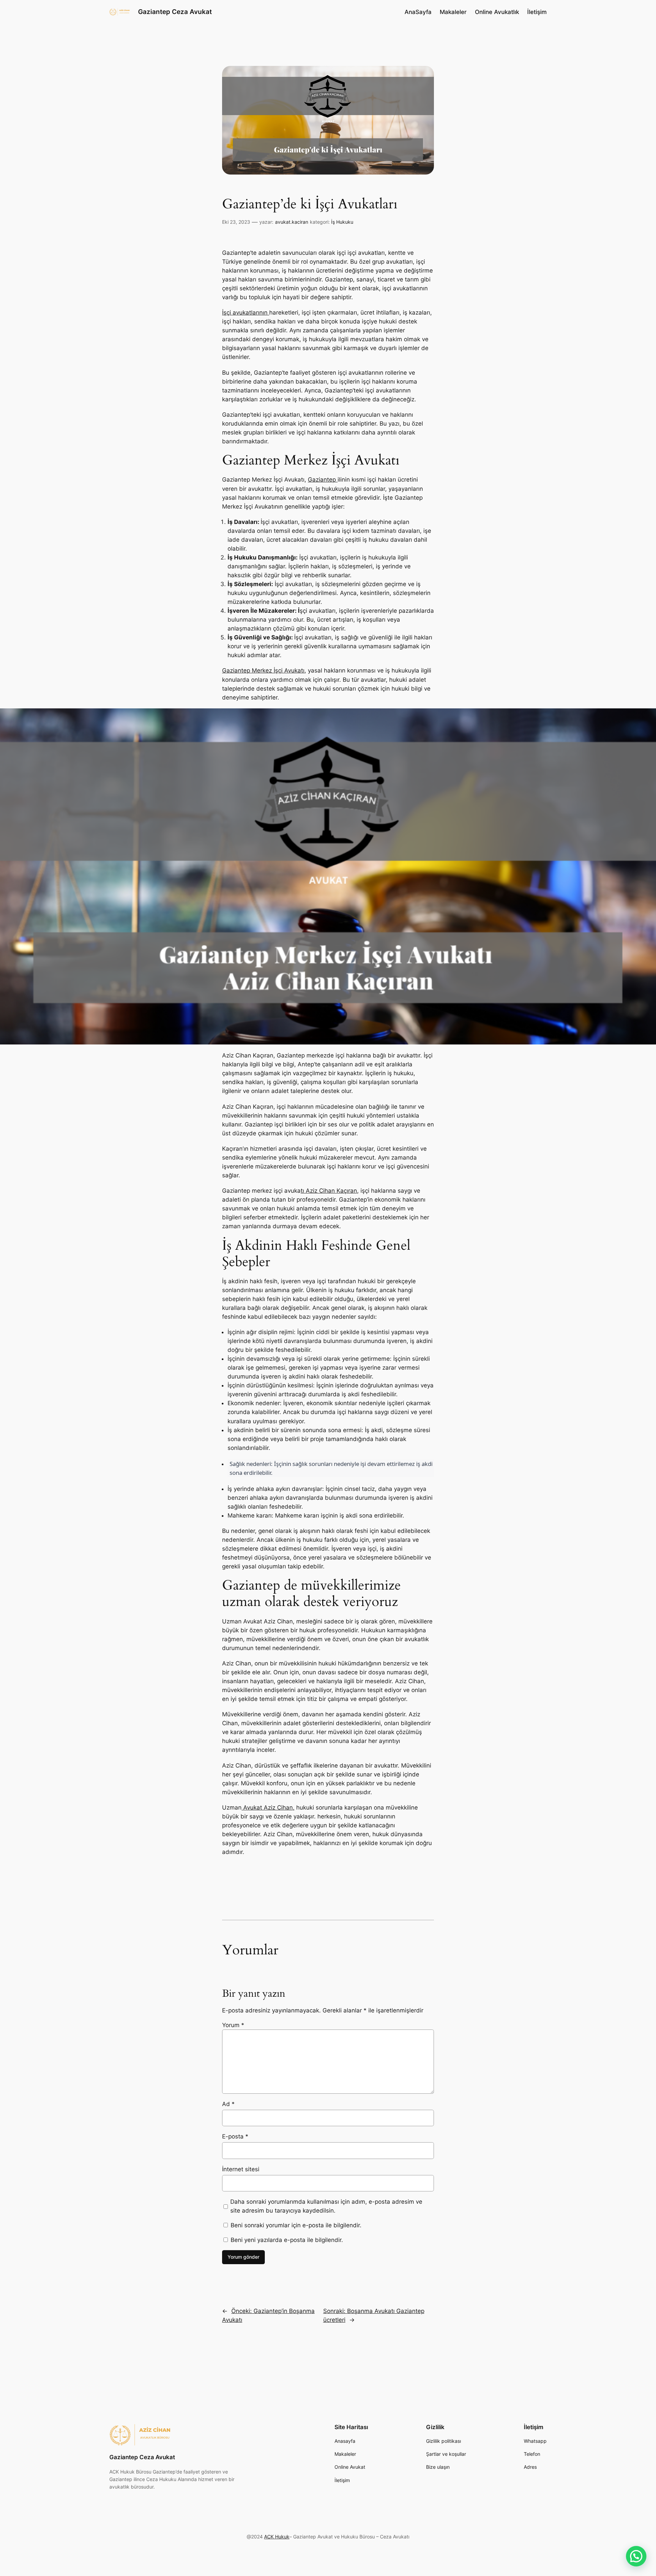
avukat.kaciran (292, 222)
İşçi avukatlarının (246, 313)
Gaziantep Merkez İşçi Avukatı (263, 670)
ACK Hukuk (277, 2537)
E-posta (235, 2136)
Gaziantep (323, 480)
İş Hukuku (342, 222)
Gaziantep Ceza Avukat (175, 12)
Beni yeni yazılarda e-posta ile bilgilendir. (287, 2240)
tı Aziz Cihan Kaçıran (329, 1191)
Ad (228, 2104)
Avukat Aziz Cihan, (268, 1808)
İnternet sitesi (241, 2169)
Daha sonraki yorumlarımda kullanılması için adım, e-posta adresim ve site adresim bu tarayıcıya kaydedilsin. (326, 2206)
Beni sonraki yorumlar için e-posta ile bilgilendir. (296, 2225)
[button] (636, 2556)
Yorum (233, 2025)
